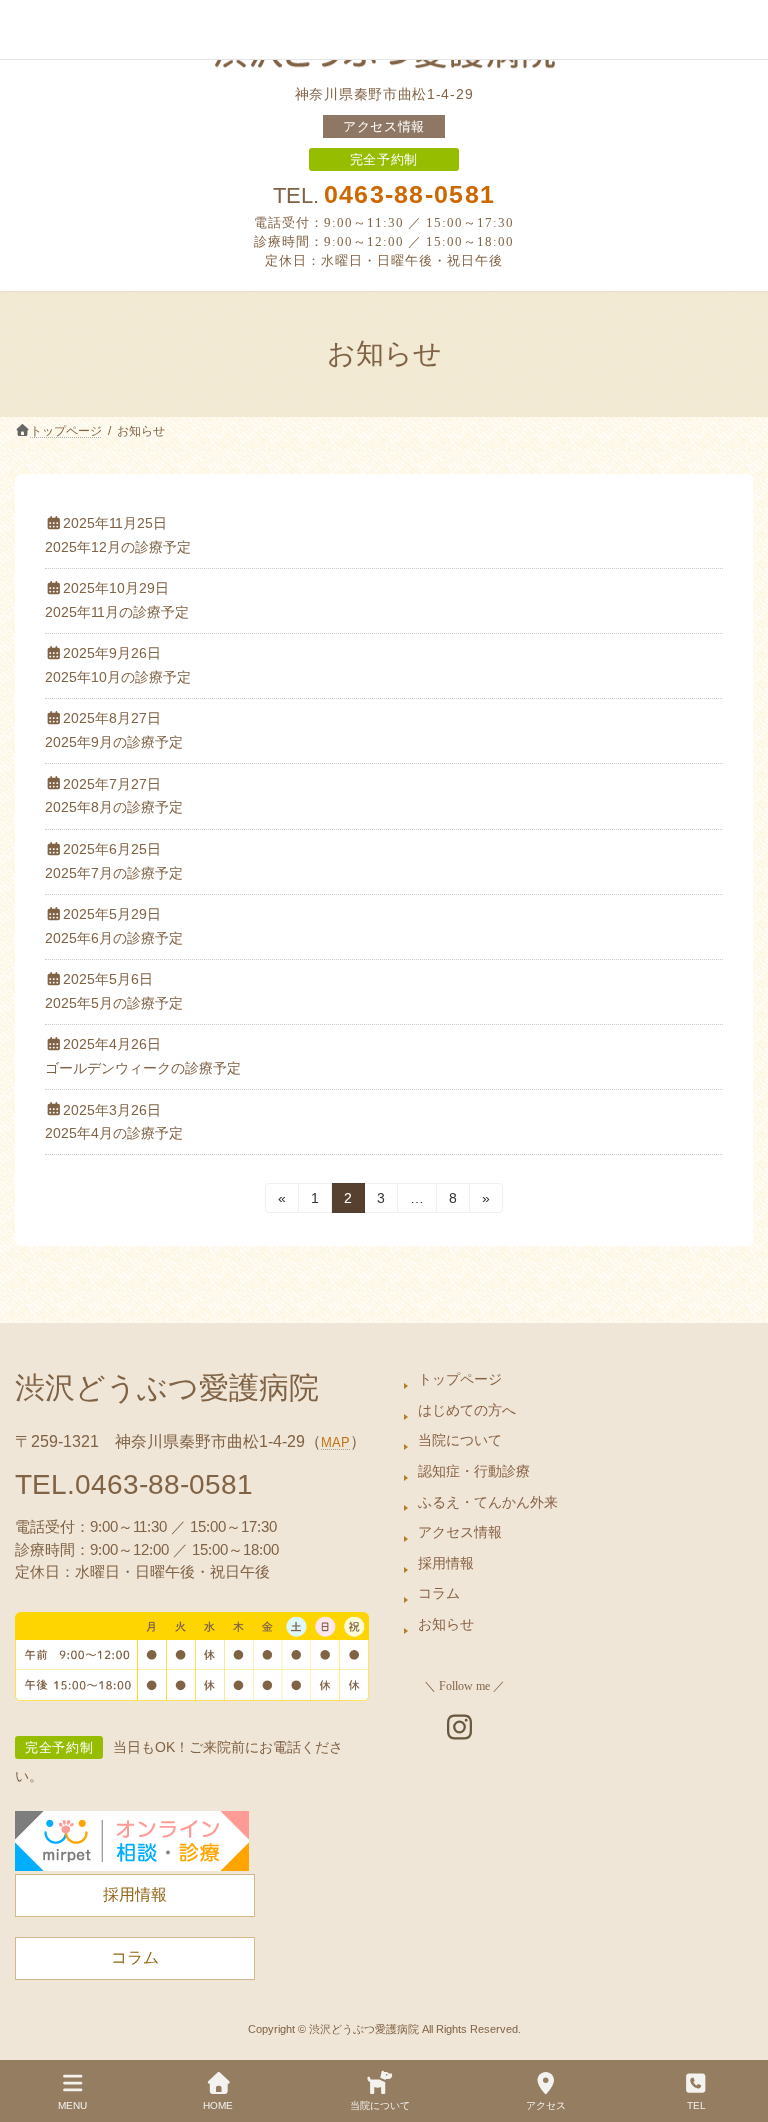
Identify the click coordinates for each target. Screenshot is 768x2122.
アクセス (546, 2105)
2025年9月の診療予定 (114, 742)
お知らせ (446, 1625)
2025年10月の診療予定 (118, 677)
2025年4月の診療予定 (114, 1133)
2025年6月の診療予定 (114, 938)
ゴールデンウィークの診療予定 (143, 1068)
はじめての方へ (467, 1410)
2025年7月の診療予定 (114, 873)
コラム (439, 1594)
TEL (696, 2105)
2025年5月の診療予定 (114, 1003)
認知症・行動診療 (474, 1472)
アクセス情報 (384, 126)
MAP (335, 1443)
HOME (218, 2105)
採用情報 (446, 1563)
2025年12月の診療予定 (118, 547)
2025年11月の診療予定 (117, 612)
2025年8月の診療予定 (114, 807)
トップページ (460, 1380)
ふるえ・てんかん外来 (488, 1502)
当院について (460, 1441)
